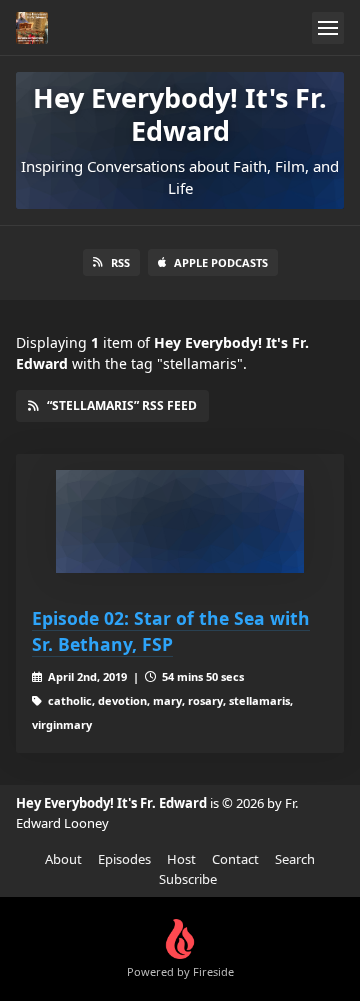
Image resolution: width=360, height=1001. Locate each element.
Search (295, 859)
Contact (235, 859)
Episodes (124, 859)
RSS (120, 262)
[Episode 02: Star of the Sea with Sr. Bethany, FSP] (180, 521)
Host (181, 859)
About (63, 859)
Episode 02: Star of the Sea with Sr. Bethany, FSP (171, 631)
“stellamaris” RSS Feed (122, 405)
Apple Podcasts (221, 262)
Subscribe (188, 879)
